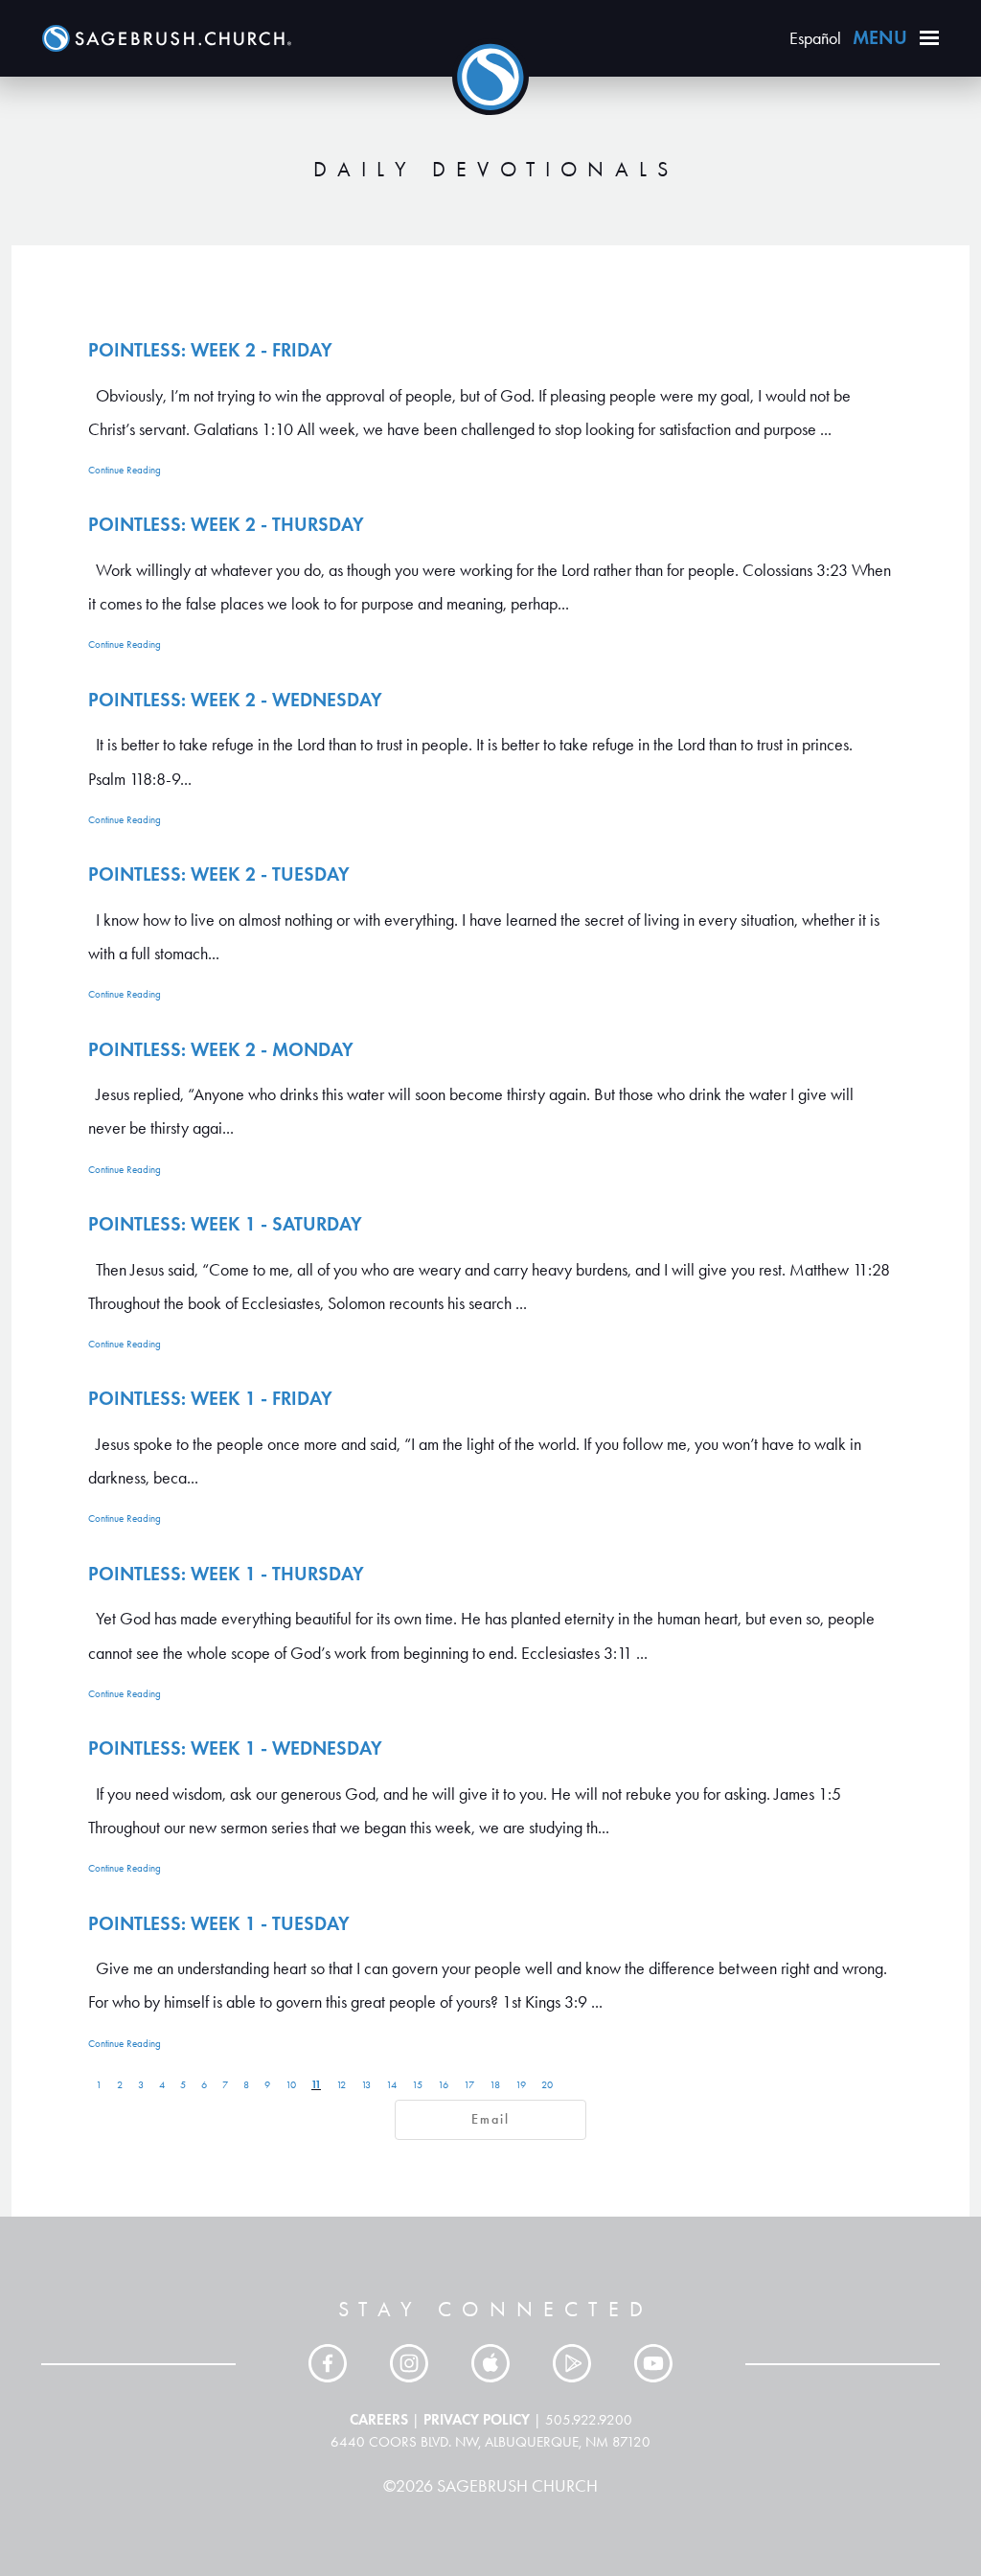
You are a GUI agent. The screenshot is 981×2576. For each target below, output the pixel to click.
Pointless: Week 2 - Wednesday (235, 700)
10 (291, 2085)
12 (341, 2085)
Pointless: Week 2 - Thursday (226, 524)
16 (443, 2085)
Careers (379, 2419)
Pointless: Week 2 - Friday (210, 350)
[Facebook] (328, 2363)
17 (469, 2085)
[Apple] (490, 2363)
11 (316, 2084)
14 (391, 2085)
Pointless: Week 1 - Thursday (226, 1574)
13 (366, 2085)
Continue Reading (125, 470)
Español (815, 38)
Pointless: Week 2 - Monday (221, 1049)
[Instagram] (409, 2363)
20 (547, 2085)
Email (490, 2119)
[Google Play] (572, 2363)
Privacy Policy (477, 2419)
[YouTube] (653, 2363)
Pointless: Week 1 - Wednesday (235, 1748)
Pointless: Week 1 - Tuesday (219, 1923)
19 (521, 2085)
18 (495, 2085)
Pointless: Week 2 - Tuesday (219, 874)
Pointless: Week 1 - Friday (210, 1398)
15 (417, 2085)
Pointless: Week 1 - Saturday (225, 1224)
